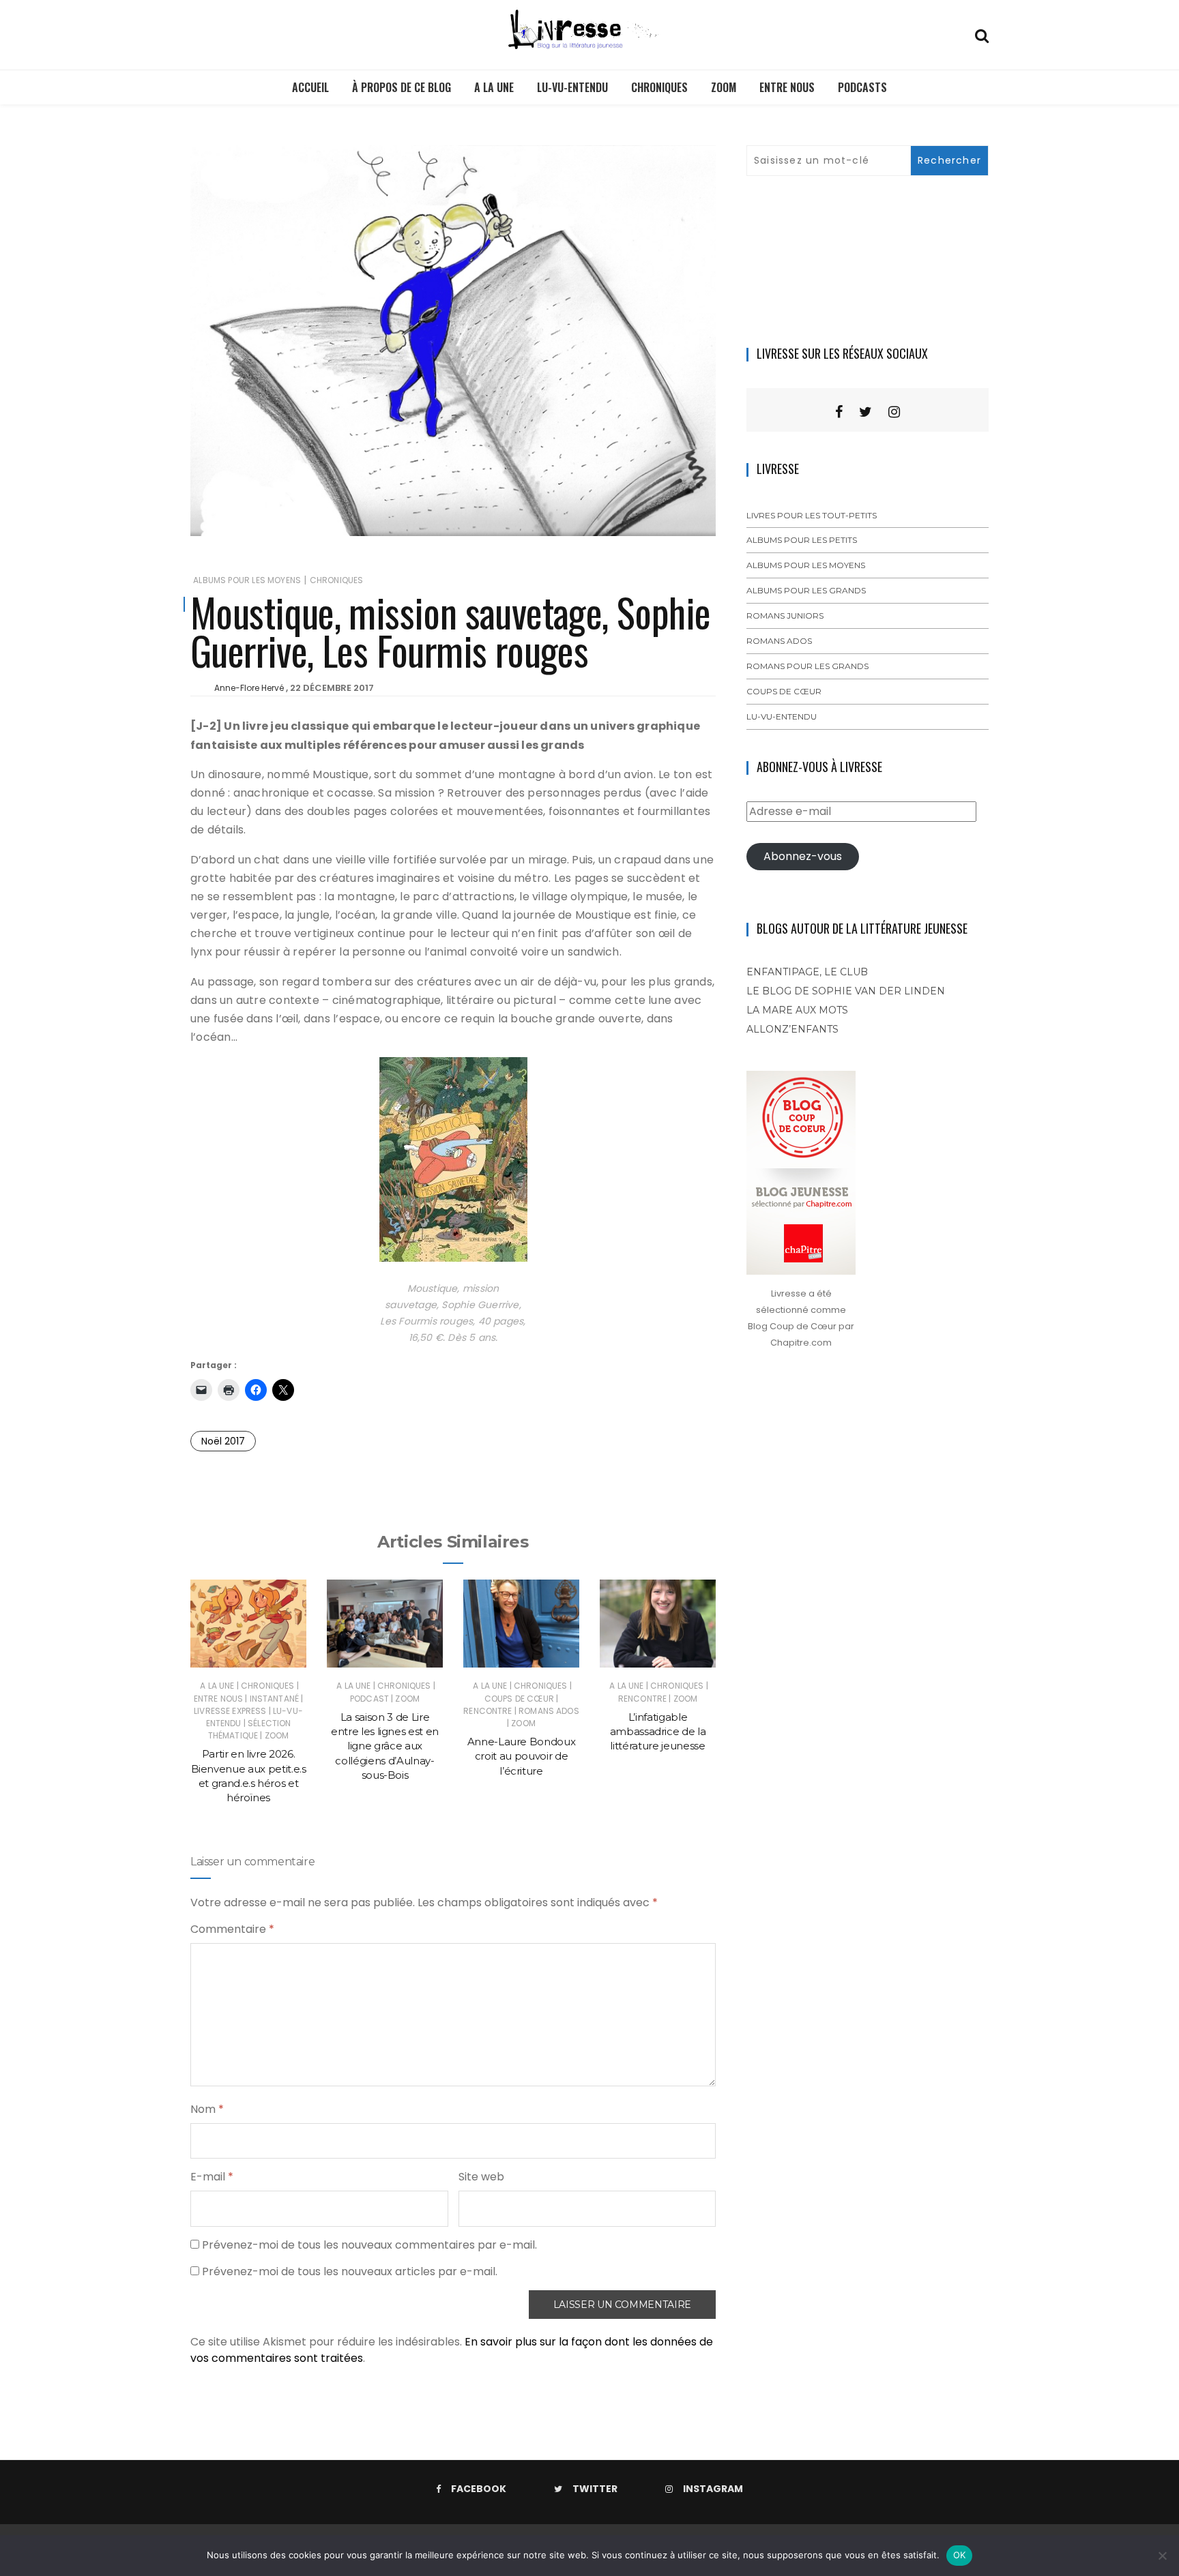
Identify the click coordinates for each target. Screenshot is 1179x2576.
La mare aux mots (797, 1010)
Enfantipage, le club (807, 972)
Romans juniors (785, 616)
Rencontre (487, 1711)
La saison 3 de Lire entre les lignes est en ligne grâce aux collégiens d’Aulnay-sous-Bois (385, 1746)
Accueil (310, 87)
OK (960, 2555)
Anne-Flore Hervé (249, 688)
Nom (207, 2109)
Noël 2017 (223, 1441)
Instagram (713, 2489)
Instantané (275, 1699)
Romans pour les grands (807, 666)
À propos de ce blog (402, 87)
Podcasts (862, 87)
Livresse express (230, 1711)
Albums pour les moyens (247, 580)
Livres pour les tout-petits (812, 515)
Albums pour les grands (806, 590)
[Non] (1162, 2556)
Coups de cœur (519, 1699)
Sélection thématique (250, 1729)
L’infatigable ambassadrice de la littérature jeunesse (658, 1732)
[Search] (982, 34)
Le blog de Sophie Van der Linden (846, 991)
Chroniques (659, 87)
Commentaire (232, 1929)
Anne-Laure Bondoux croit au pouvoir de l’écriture (522, 1756)
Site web (481, 2177)
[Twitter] (865, 412)
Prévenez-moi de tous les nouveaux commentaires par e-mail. (369, 2245)
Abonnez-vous (803, 856)
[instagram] (894, 412)
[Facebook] (839, 412)
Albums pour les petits (802, 540)
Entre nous (787, 87)
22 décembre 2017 (332, 688)
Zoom (724, 87)
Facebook (479, 2489)
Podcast (369, 1699)
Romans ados (549, 1711)
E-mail (212, 2177)
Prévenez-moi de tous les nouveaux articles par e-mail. (350, 2271)
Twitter (595, 2489)
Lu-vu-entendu (572, 87)
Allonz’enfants (792, 1029)
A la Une (494, 87)
